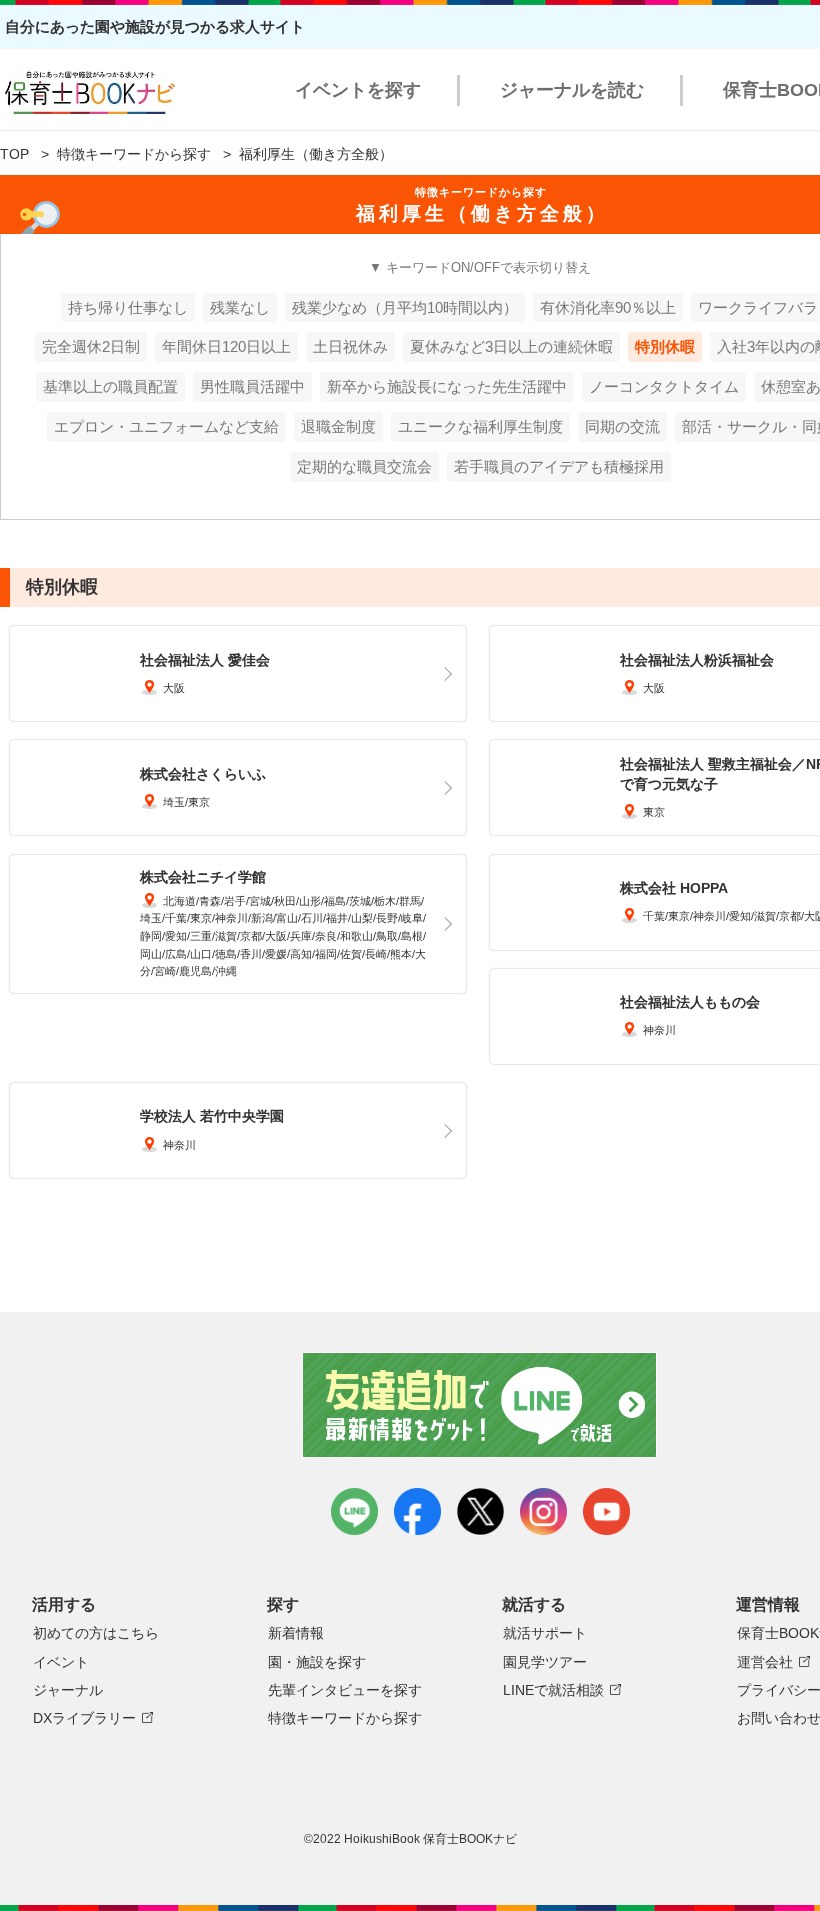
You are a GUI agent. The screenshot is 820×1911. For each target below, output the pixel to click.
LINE (354, 1511)
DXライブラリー (84, 1718)
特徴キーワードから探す (134, 154)
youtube (606, 1511)
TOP (14, 154)
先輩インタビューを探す (345, 1690)
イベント (61, 1662)
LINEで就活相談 (553, 1690)
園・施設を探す (317, 1662)
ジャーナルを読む (572, 90)
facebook (417, 1511)
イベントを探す (358, 90)
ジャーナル (68, 1690)
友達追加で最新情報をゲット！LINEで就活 (480, 1405)
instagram (543, 1511)
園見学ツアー (545, 1662)
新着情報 (296, 1633)
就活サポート (545, 1633)
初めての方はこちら (96, 1633)
